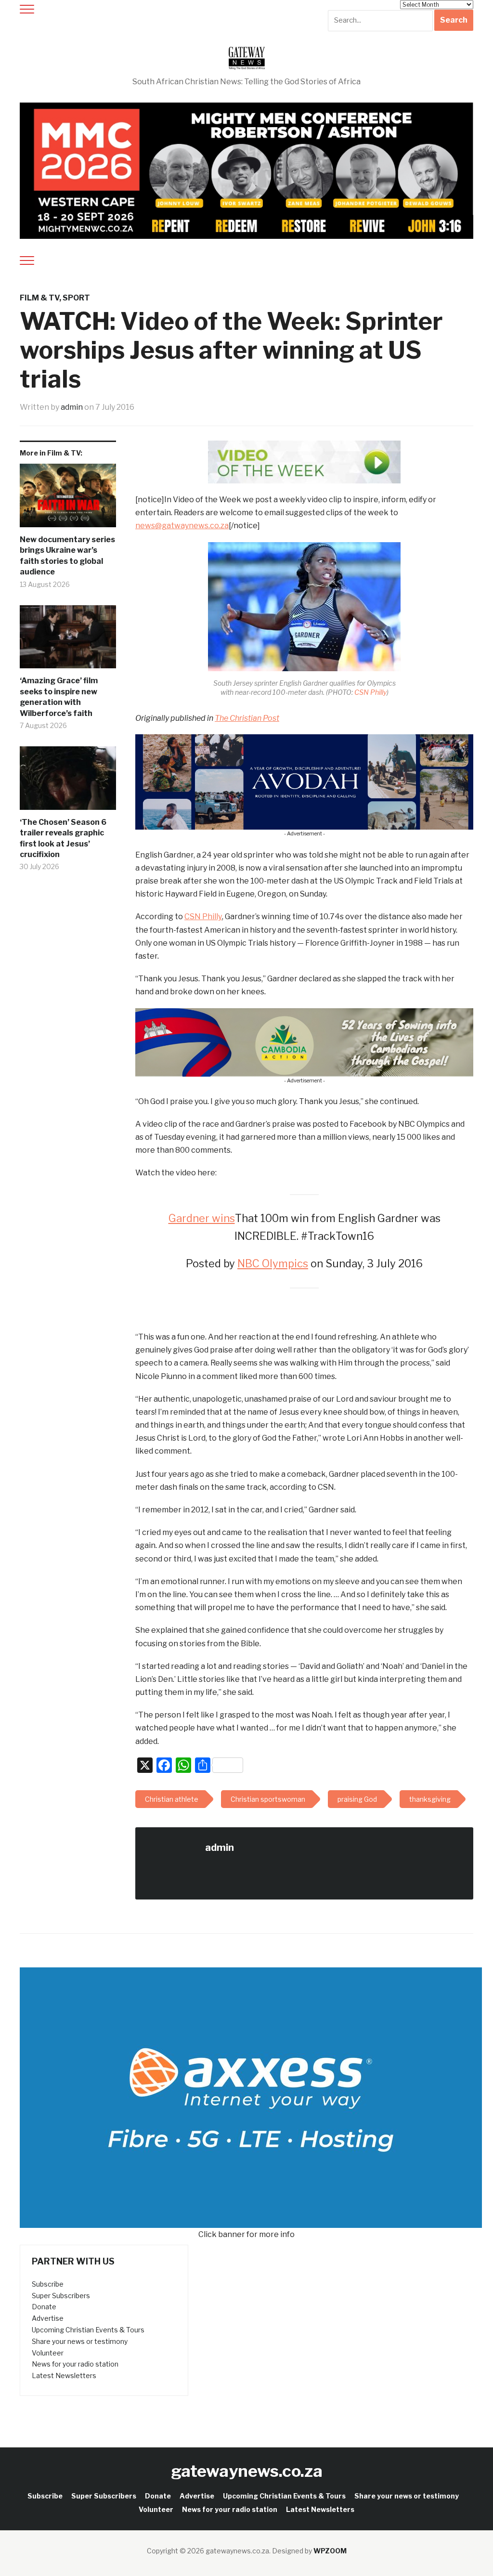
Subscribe (48, 2284)
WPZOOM (330, 2551)
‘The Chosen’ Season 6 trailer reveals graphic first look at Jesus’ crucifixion (63, 838)
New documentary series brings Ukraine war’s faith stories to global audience (67, 556)
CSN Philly (370, 692)
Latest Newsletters (64, 2375)
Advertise (48, 2318)
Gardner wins (202, 1218)
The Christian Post (247, 718)
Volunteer (48, 2353)
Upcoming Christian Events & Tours (88, 2330)
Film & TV (39, 298)
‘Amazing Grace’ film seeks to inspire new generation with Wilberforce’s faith (59, 697)
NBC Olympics (273, 1263)
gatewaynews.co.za (247, 2471)
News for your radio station (75, 2364)
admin (72, 407)
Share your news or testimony (80, 2341)
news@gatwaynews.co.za (182, 526)
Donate (44, 2307)
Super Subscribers (61, 2296)
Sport (76, 298)
